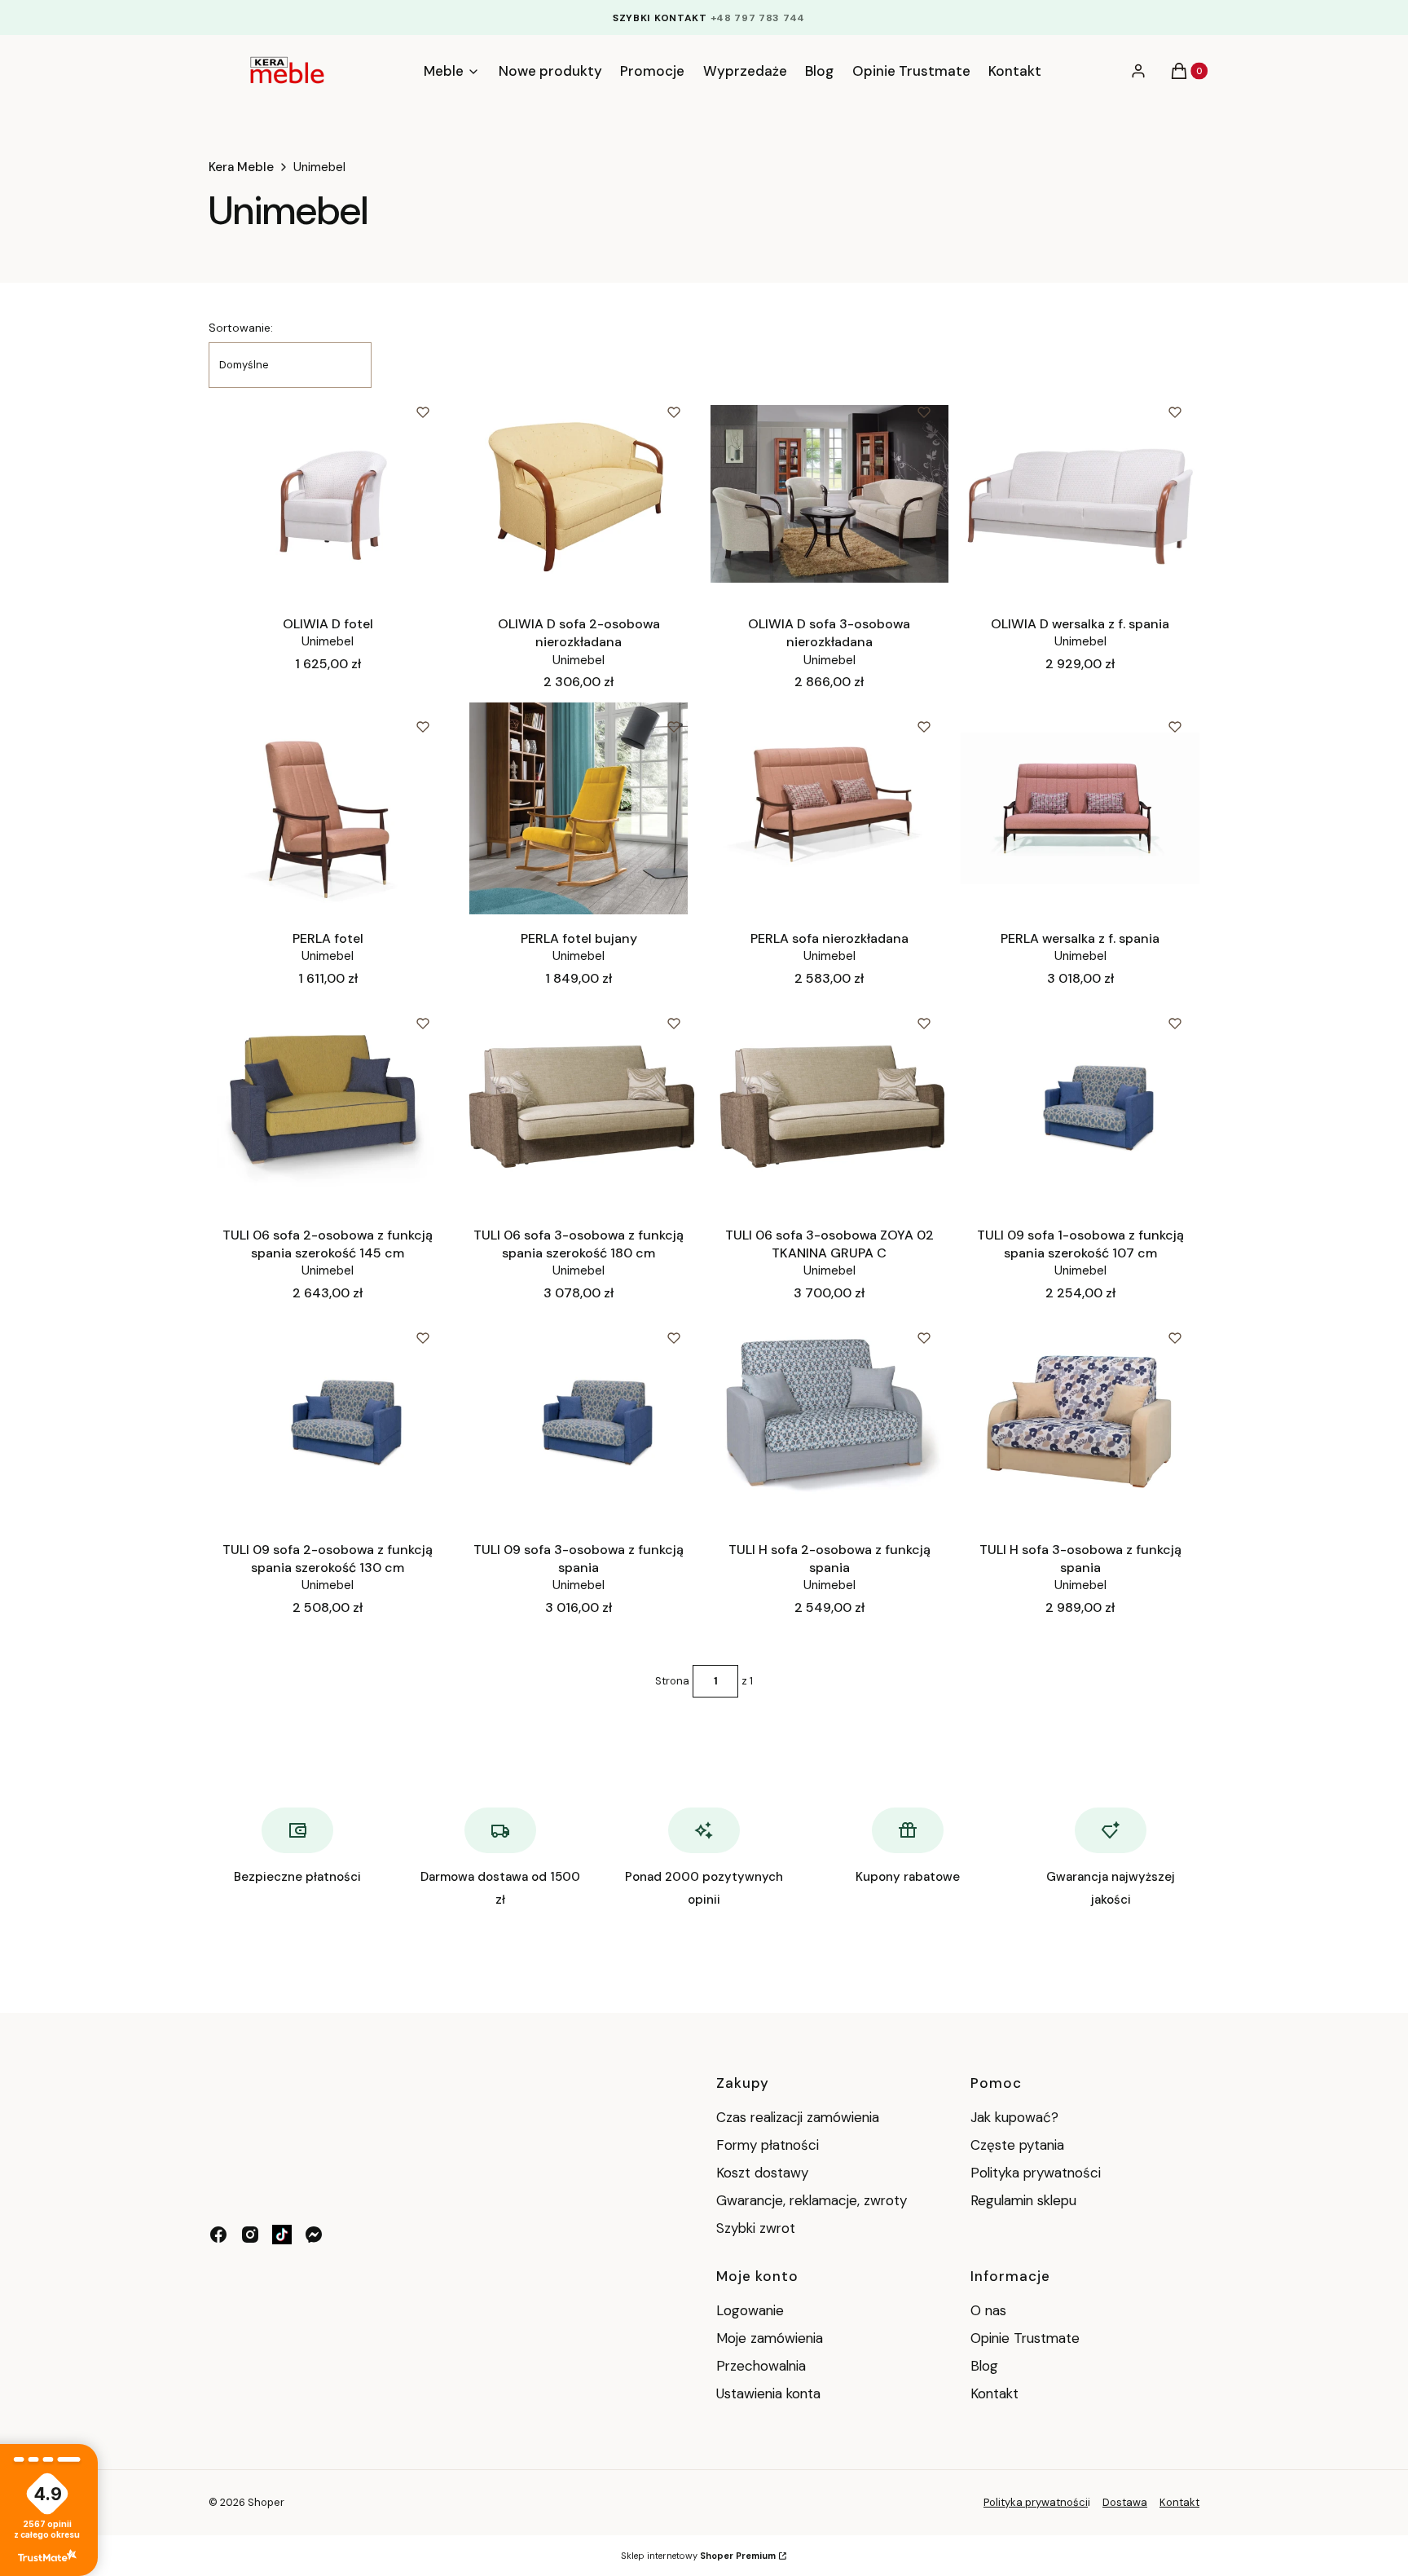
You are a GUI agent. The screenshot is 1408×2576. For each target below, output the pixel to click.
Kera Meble (241, 167)
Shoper (266, 2502)
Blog (984, 2366)
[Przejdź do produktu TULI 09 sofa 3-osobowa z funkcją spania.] (579, 1420)
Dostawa (1125, 2502)
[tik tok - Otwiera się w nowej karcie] (282, 2235)
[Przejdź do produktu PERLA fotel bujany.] (579, 808)
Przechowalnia (761, 2366)
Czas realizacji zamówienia (798, 2117)
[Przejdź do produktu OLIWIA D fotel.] (328, 494)
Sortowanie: (241, 328)
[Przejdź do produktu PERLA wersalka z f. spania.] (1080, 808)
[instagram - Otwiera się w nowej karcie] (250, 2235)
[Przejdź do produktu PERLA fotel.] (328, 808)
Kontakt (994, 2393)
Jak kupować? (1014, 2117)
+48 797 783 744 (758, 18)
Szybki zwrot (756, 2228)
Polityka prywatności (1036, 2173)
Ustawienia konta (768, 2393)
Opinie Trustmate (1025, 2338)
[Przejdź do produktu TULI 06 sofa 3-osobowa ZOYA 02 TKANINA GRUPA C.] (830, 1105)
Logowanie (750, 2310)
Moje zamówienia (770, 2338)
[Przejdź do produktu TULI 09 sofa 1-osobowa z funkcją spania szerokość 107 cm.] (1080, 1105)
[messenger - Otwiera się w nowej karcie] (314, 2235)
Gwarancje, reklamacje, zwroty (812, 2200)
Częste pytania (1017, 2145)
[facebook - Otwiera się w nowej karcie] (218, 2235)
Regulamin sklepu (1023, 2200)
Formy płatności (768, 2145)
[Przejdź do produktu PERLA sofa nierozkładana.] (830, 808)
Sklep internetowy (698, 2556)
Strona (672, 1681)
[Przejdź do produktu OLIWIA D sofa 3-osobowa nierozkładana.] (830, 494)
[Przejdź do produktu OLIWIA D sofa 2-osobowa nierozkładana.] (579, 494)
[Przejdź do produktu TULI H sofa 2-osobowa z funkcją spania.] (830, 1420)
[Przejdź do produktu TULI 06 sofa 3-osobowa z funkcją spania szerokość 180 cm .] (579, 1105)
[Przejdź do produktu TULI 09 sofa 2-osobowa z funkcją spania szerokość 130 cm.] (328, 1420)
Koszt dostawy (762, 2173)
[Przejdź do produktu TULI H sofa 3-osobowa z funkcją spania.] (1080, 1420)
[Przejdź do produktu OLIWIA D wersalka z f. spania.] (1080, 494)
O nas (988, 2310)
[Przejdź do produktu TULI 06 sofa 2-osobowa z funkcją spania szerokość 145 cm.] (328, 1105)
